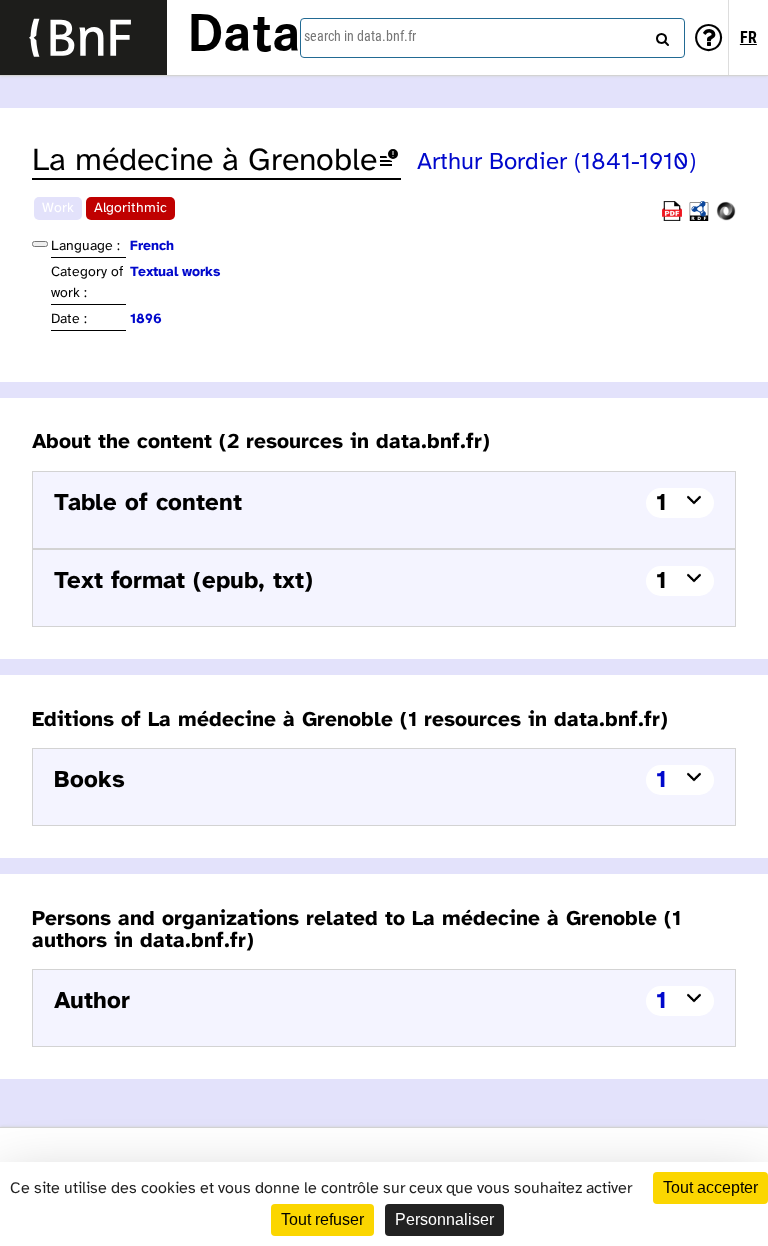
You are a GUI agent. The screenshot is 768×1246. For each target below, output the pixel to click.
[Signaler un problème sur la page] (389, 161)
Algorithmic (130, 208)
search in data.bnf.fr (360, 36)
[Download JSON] (726, 217)
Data (244, 37)
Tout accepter (710, 1187)
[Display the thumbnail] (40, 244)
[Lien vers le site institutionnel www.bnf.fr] (83, 37)
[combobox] (492, 38)
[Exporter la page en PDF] (672, 217)
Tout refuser (322, 1219)
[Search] (660, 35)
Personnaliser (444, 1219)
